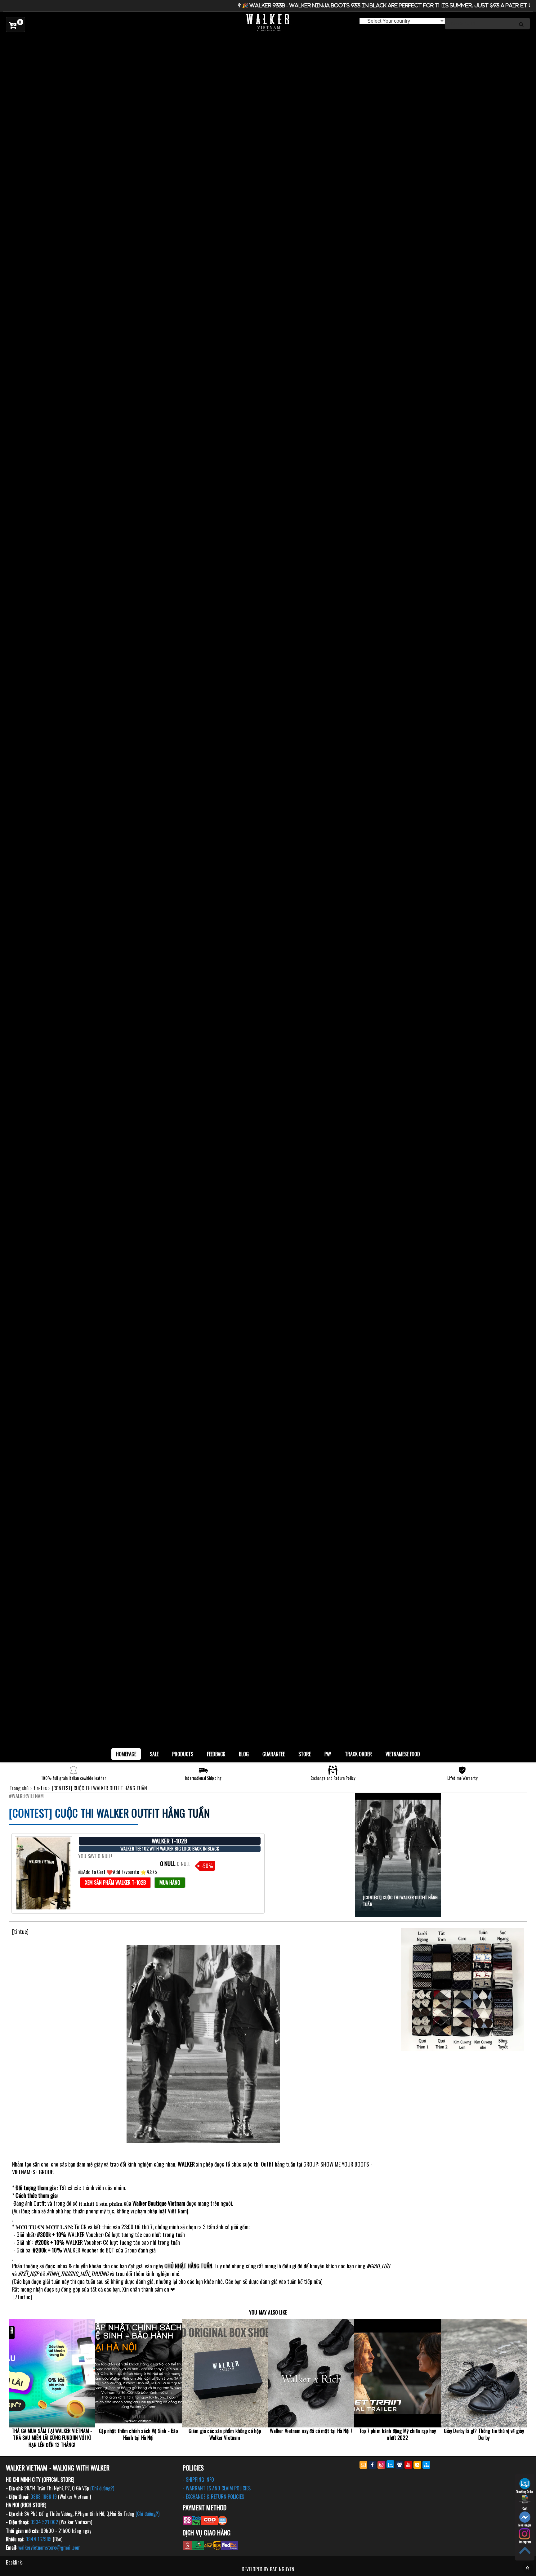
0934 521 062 (44, 2522)
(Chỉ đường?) (102, 2488)
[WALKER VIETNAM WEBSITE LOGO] (268, 23)
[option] (268, 41)
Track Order (358, 1754)
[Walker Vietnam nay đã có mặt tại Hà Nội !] (311, 2373)
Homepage (126, 1754)
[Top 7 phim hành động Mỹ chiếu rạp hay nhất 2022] (397, 2373)
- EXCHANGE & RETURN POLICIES (213, 2497)
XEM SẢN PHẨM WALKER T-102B (115, 1882)
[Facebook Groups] (399, 2465)
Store (305, 1754)
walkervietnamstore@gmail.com (49, 2547)
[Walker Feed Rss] (417, 2465)
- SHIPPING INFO (198, 2480)
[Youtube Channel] (408, 2465)
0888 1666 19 (44, 2497)
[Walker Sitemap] (426, 2465)
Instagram (525, 2542)
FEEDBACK (216, 1754)
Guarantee (274, 1754)
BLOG (244, 1754)
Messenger (525, 2525)
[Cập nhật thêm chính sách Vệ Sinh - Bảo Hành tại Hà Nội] (138, 2373)
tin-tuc (41, 1788)
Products (183, 1754)
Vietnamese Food (403, 1754)
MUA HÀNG (170, 1882)
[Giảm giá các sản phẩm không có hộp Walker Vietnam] (225, 2373)
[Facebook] (372, 2465)
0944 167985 (38, 2539)
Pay (328, 1754)
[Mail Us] (363, 2465)
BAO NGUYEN (282, 2569)
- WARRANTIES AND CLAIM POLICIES (217, 2488)
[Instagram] (381, 2465)
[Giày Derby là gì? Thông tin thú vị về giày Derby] (484, 2373)
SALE (154, 1754)
